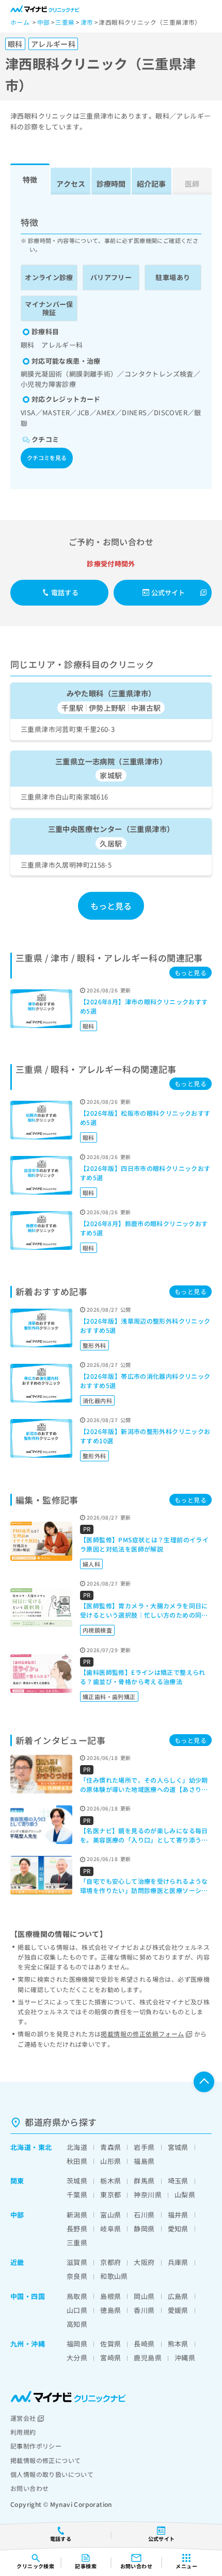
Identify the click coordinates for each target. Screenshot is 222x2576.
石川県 (144, 2215)
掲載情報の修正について (45, 2460)
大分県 (77, 2358)
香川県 (144, 2310)
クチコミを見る (47, 458)
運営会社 (23, 2418)
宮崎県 (110, 2358)
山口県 (77, 2310)
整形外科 (94, 1345)
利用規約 (23, 2432)
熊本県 (178, 2344)
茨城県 (77, 2181)
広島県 (178, 2296)
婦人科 (91, 1564)
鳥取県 (77, 2296)
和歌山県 (114, 2276)
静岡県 (144, 2229)
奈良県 (77, 2276)
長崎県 (144, 2344)
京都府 (110, 2262)
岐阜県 (110, 2229)
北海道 (21, 2147)
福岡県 (77, 2344)
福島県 (144, 2161)
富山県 (110, 2215)
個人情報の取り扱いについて (52, 2474)
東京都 (110, 2195)
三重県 (77, 2243)
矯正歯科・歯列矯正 (109, 1697)
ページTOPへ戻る (204, 2082)
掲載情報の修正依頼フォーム (142, 2034)
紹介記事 (151, 184)
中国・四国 (28, 2296)
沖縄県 (185, 2358)
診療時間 (111, 184)
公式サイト (168, 592)
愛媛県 (178, 2310)
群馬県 (144, 2181)
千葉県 (77, 2195)
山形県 (110, 2161)
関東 (17, 2181)
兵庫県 (178, 2262)
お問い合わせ (29, 2488)
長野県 (77, 2229)
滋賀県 (77, 2262)
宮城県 (178, 2147)
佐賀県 (110, 2344)
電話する (65, 592)
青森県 (110, 2147)
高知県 (77, 2324)
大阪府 (144, 2262)
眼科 (89, 1026)
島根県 (110, 2296)
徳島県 (110, 2310)
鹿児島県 (148, 2358)
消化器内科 (97, 1400)
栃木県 (110, 2181)
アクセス (71, 184)
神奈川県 (148, 2195)
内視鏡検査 (97, 1630)
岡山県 (144, 2296)
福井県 (178, 2215)
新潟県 (77, 2215)
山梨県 (185, 2195)
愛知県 (178, 2229)
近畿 (17, 2262)
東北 (45, 2147)
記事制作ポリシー (36, 2446)
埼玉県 (178, 2181)
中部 (17, 2215)
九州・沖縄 (28, 2344)
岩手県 (144, 2147)
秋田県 (77, 2161)
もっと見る (111, 906)
